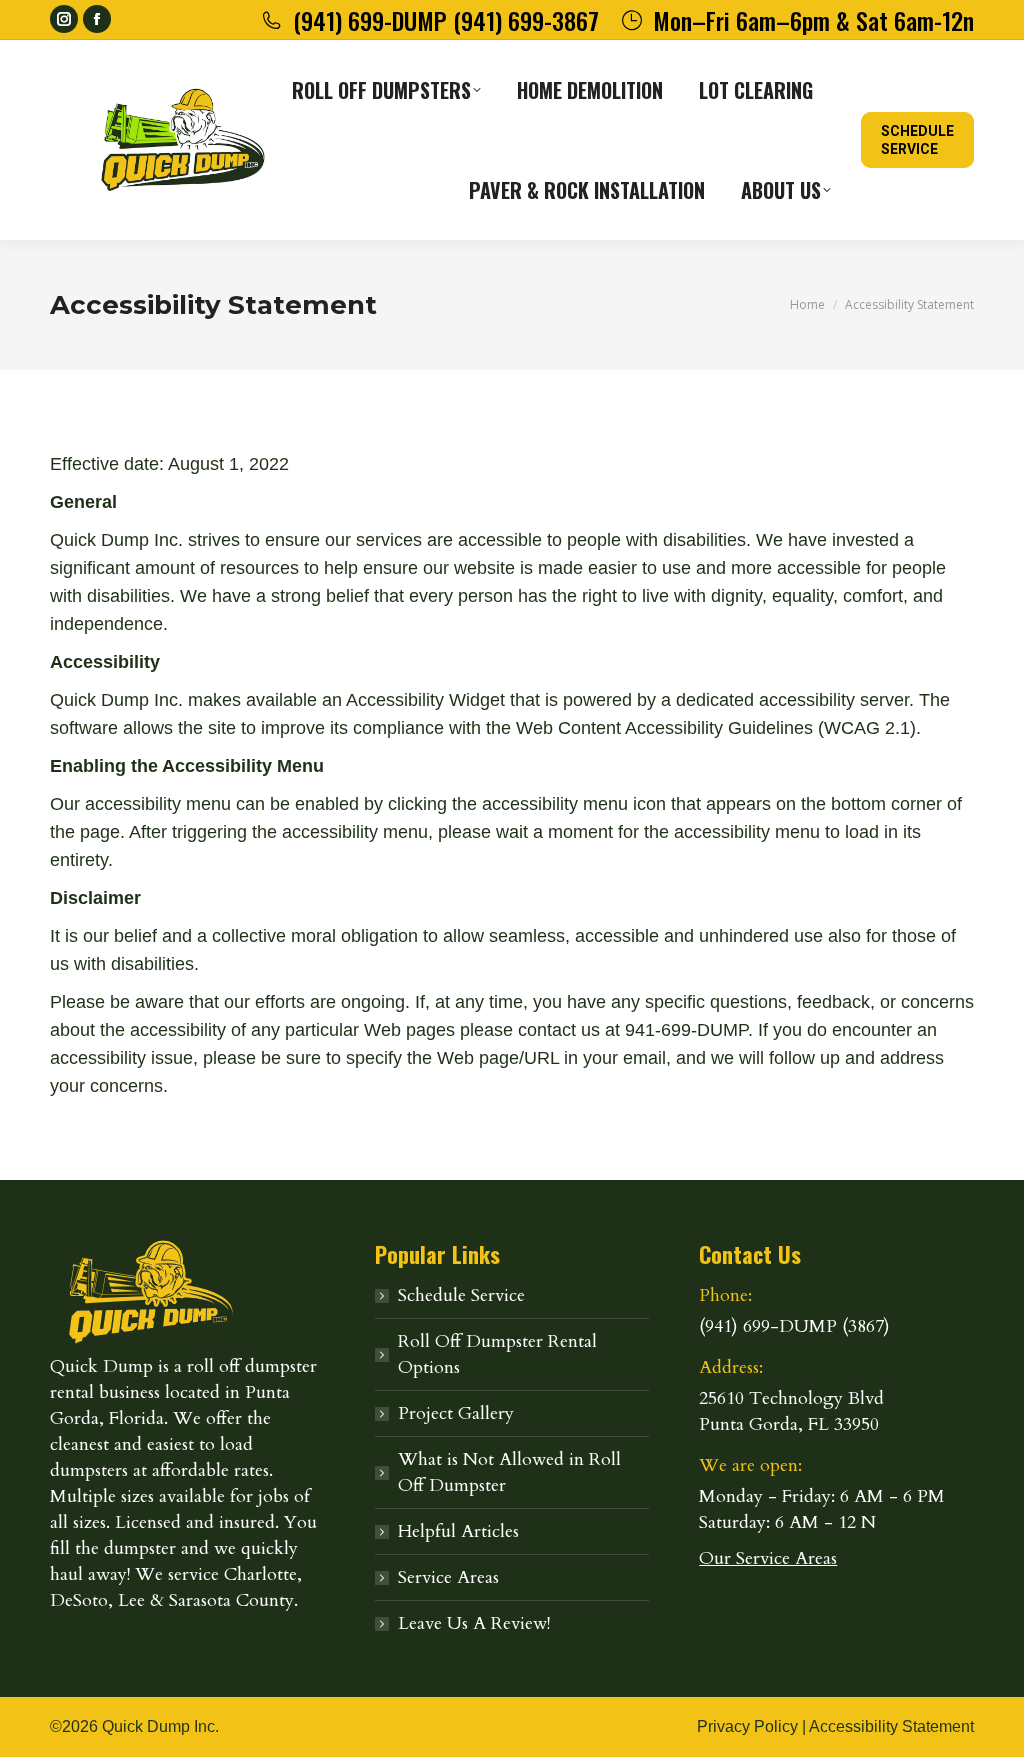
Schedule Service (461, 1295)
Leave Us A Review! (474, 1623)
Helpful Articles (458, 1531)
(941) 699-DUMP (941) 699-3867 (446, 20)
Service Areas (448, 1577)
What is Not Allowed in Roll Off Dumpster (509, 1472)
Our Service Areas (768, 1558)
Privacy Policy (747, 1726)
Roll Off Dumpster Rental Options (497, 1354)
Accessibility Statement (891, 1726)
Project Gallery (456, 1413)
